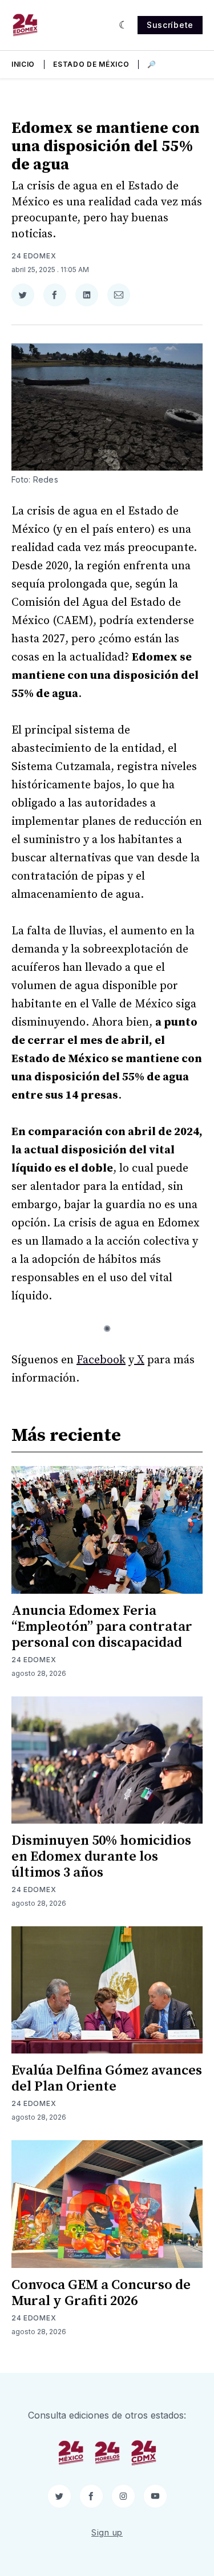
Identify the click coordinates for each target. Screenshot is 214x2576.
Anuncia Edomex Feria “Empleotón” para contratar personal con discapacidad (102, 1627)
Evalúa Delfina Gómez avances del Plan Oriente (107, 2079)
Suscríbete (170, 25)
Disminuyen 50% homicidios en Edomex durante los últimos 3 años (101, 1857)
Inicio (23, 64)
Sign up (107, 2532)
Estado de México (91, 64)
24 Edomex (34, 256)
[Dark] (124, 25)
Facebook (101, 1360)
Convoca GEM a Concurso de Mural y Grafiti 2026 (101, 2293)
